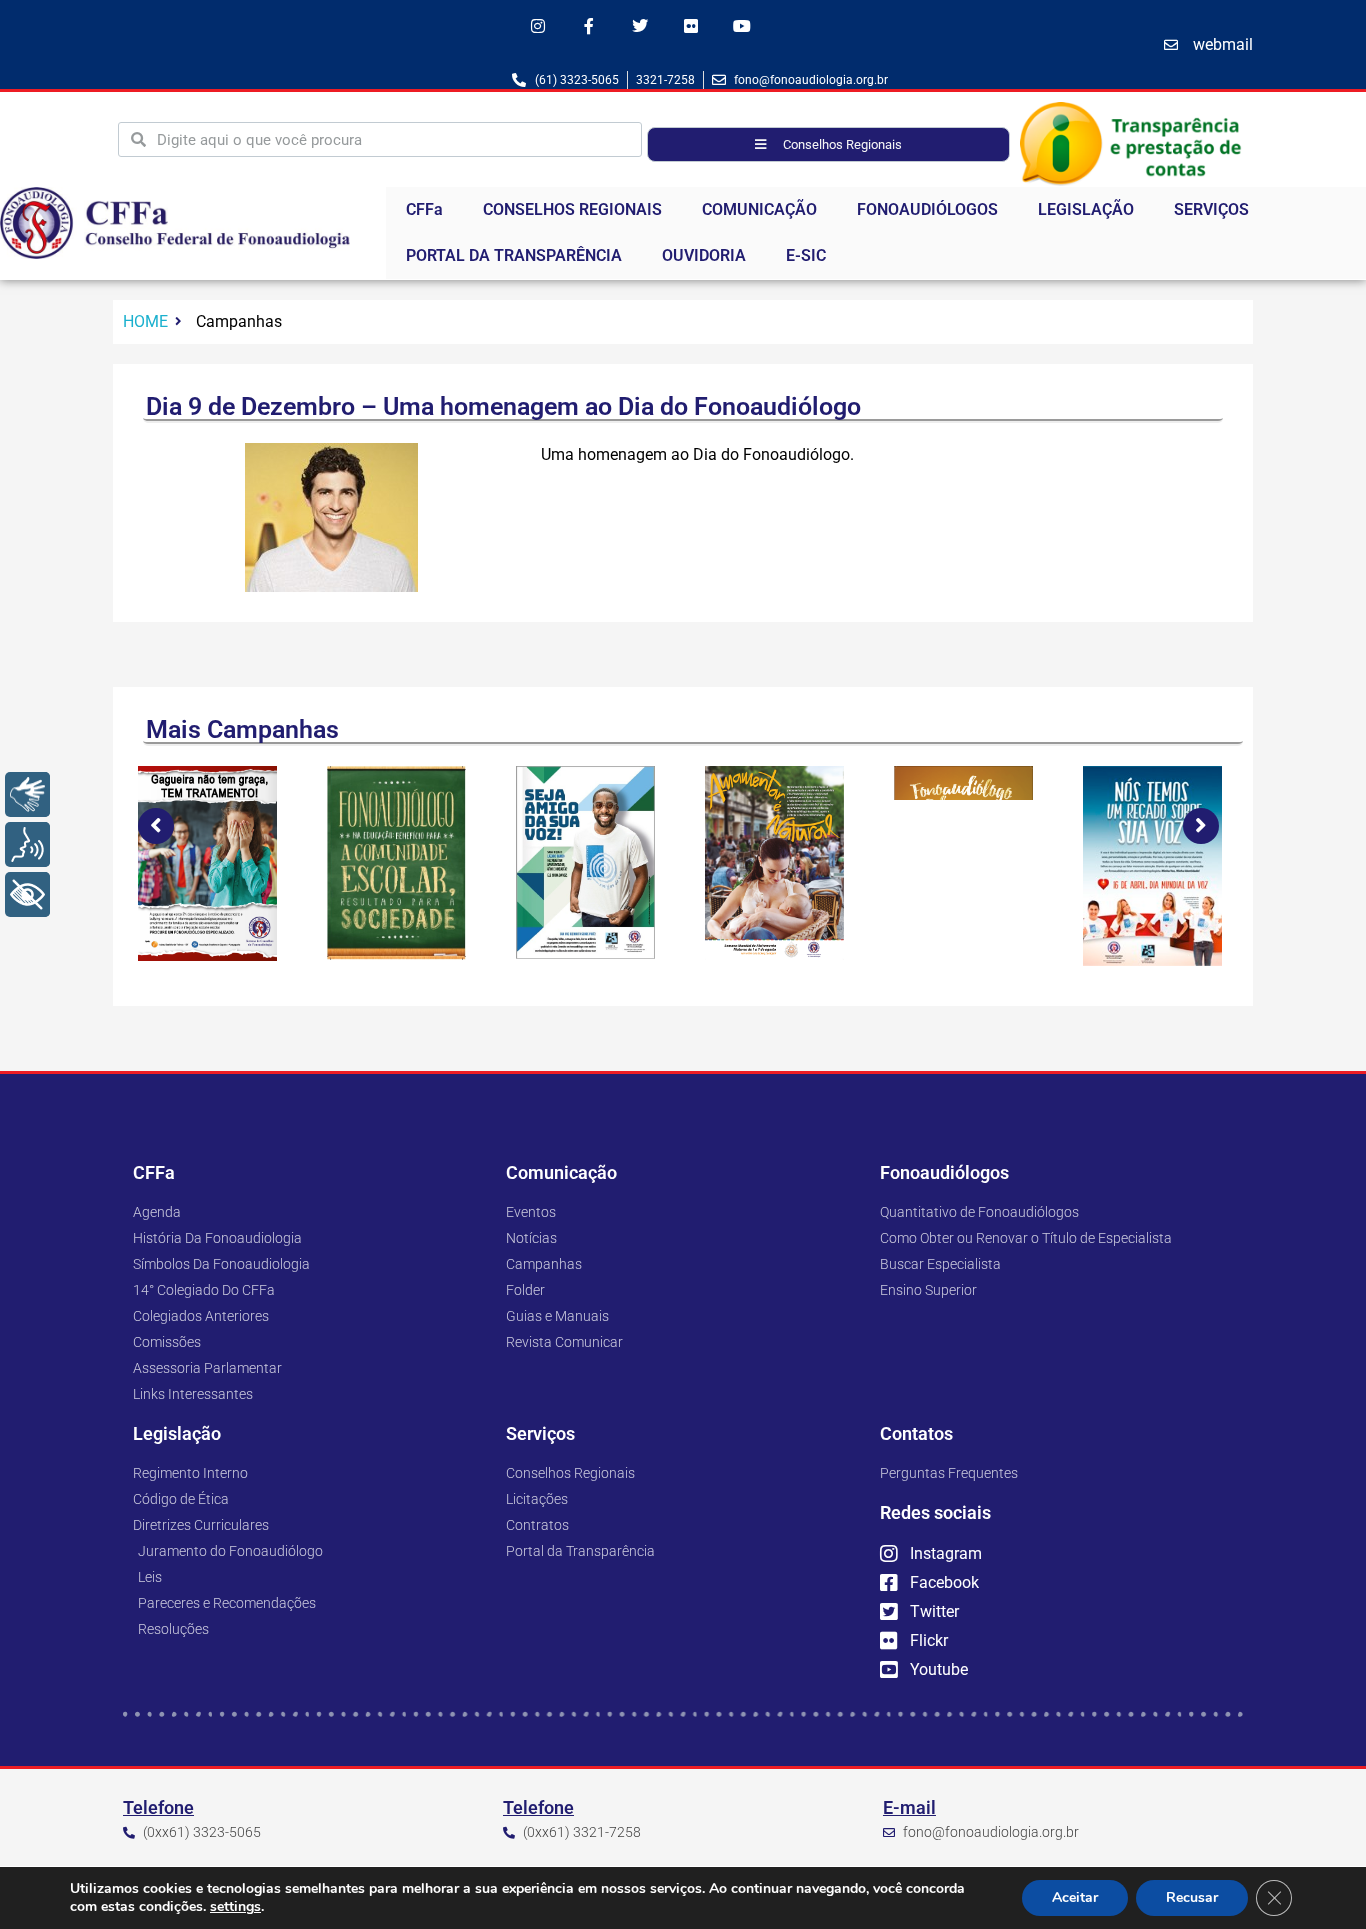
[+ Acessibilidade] (27, 894)
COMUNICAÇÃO (759, 209)
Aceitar (1075, 1897)
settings (235, 1907)
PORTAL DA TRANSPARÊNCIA (514, 255)
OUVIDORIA (704, 255)
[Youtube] (742, 25)
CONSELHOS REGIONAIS (572, 209)
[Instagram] (537, 25)
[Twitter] (639, 25)
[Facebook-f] (588, 25)
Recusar (1192, 1897)
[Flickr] (691, 25)
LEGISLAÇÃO (1086, 209)
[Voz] (27, 844)
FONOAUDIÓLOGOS (927, 209)
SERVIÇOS (1211, 209)
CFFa (424, 209)
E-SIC (806, 255)
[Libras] (27, 794)
